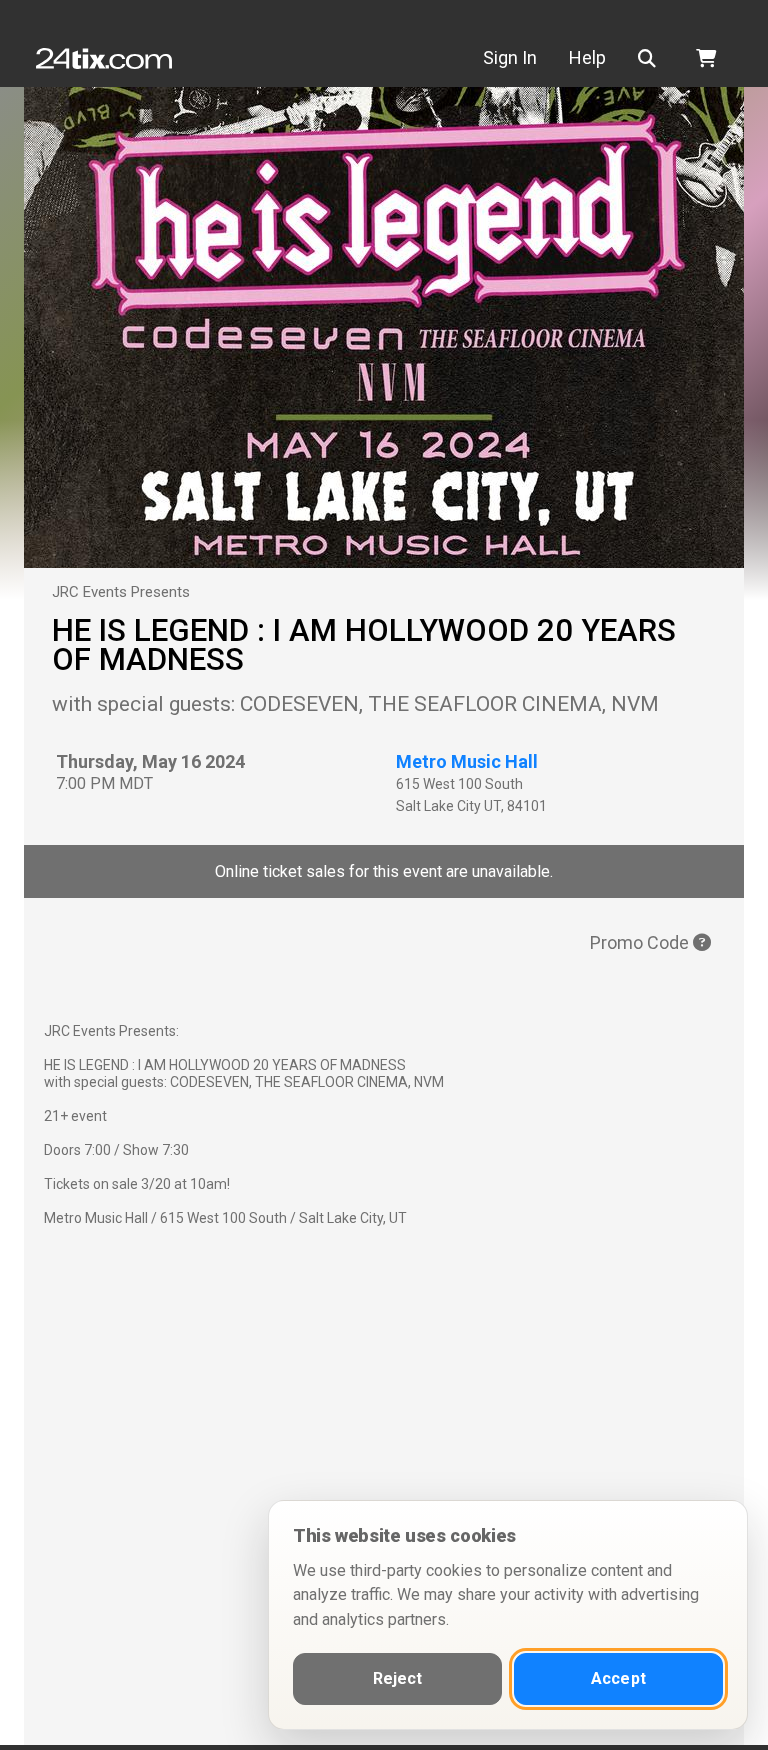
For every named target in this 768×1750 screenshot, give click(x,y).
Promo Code (641, 942)
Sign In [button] (510, 57)
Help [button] (587, 57)
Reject (398, 1678)
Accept (618, 1678)
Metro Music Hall (467, 761)
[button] (651, 58)
